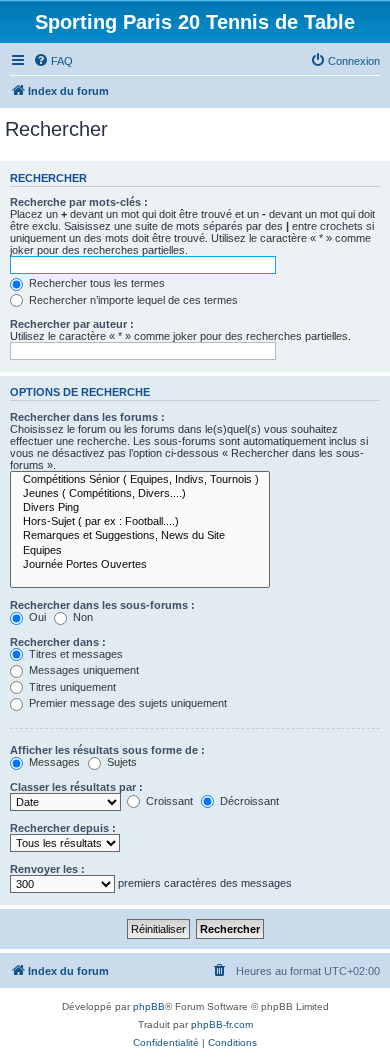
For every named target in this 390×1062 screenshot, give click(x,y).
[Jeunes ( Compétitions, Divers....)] (140, 494)
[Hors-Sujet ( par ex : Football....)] (140, 522)
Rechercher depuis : (63, 828)
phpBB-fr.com (222, 1024)
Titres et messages (74, 654)
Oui (36, 617)
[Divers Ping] (140, 508)
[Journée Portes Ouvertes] (140, 565)
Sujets (120, 762)
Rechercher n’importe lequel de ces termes (132, 300)
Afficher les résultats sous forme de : (107, 750)
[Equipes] (140, 551)
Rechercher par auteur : (72, 324)
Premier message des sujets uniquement (126, 703)
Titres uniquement (71, 687)
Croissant (168, 801)
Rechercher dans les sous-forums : (102, 605)
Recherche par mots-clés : (79, 202)
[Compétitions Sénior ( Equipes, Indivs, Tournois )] (140, 480)
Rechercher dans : (58, 642)
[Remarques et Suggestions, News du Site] (140, 536)
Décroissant (248, 801)
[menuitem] (53, 61)
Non (81, 617)
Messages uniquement (82, 670)
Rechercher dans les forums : (87, 417)
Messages (53, 762)
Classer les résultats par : (76, 787)
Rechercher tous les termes (95, 283)
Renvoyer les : (47, 869)
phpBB (149, 1006)
